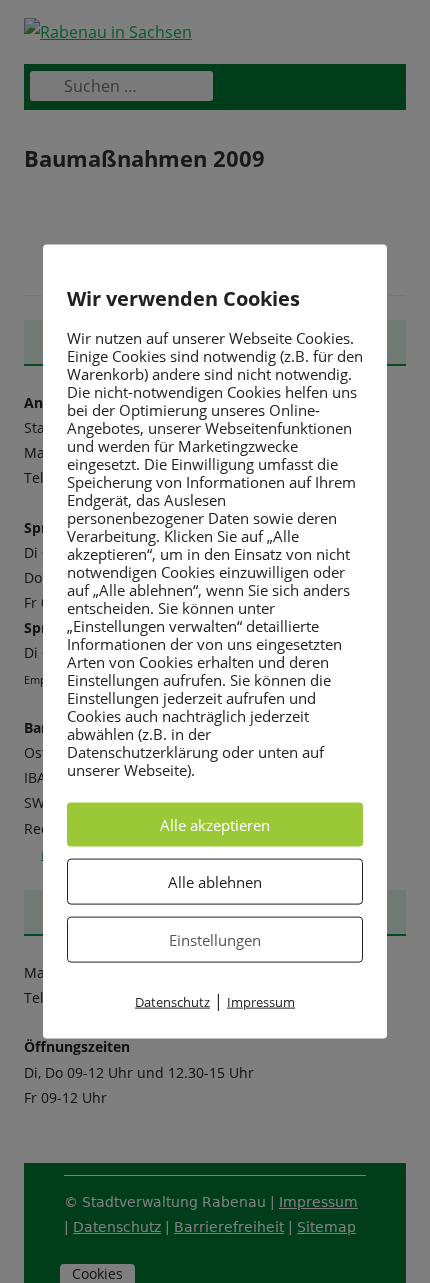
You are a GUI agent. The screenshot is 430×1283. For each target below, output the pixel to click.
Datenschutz (172, 1001)
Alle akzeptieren (215, 824)
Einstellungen (215, 939)
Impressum (261, 1001)
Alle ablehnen (215, 881)
